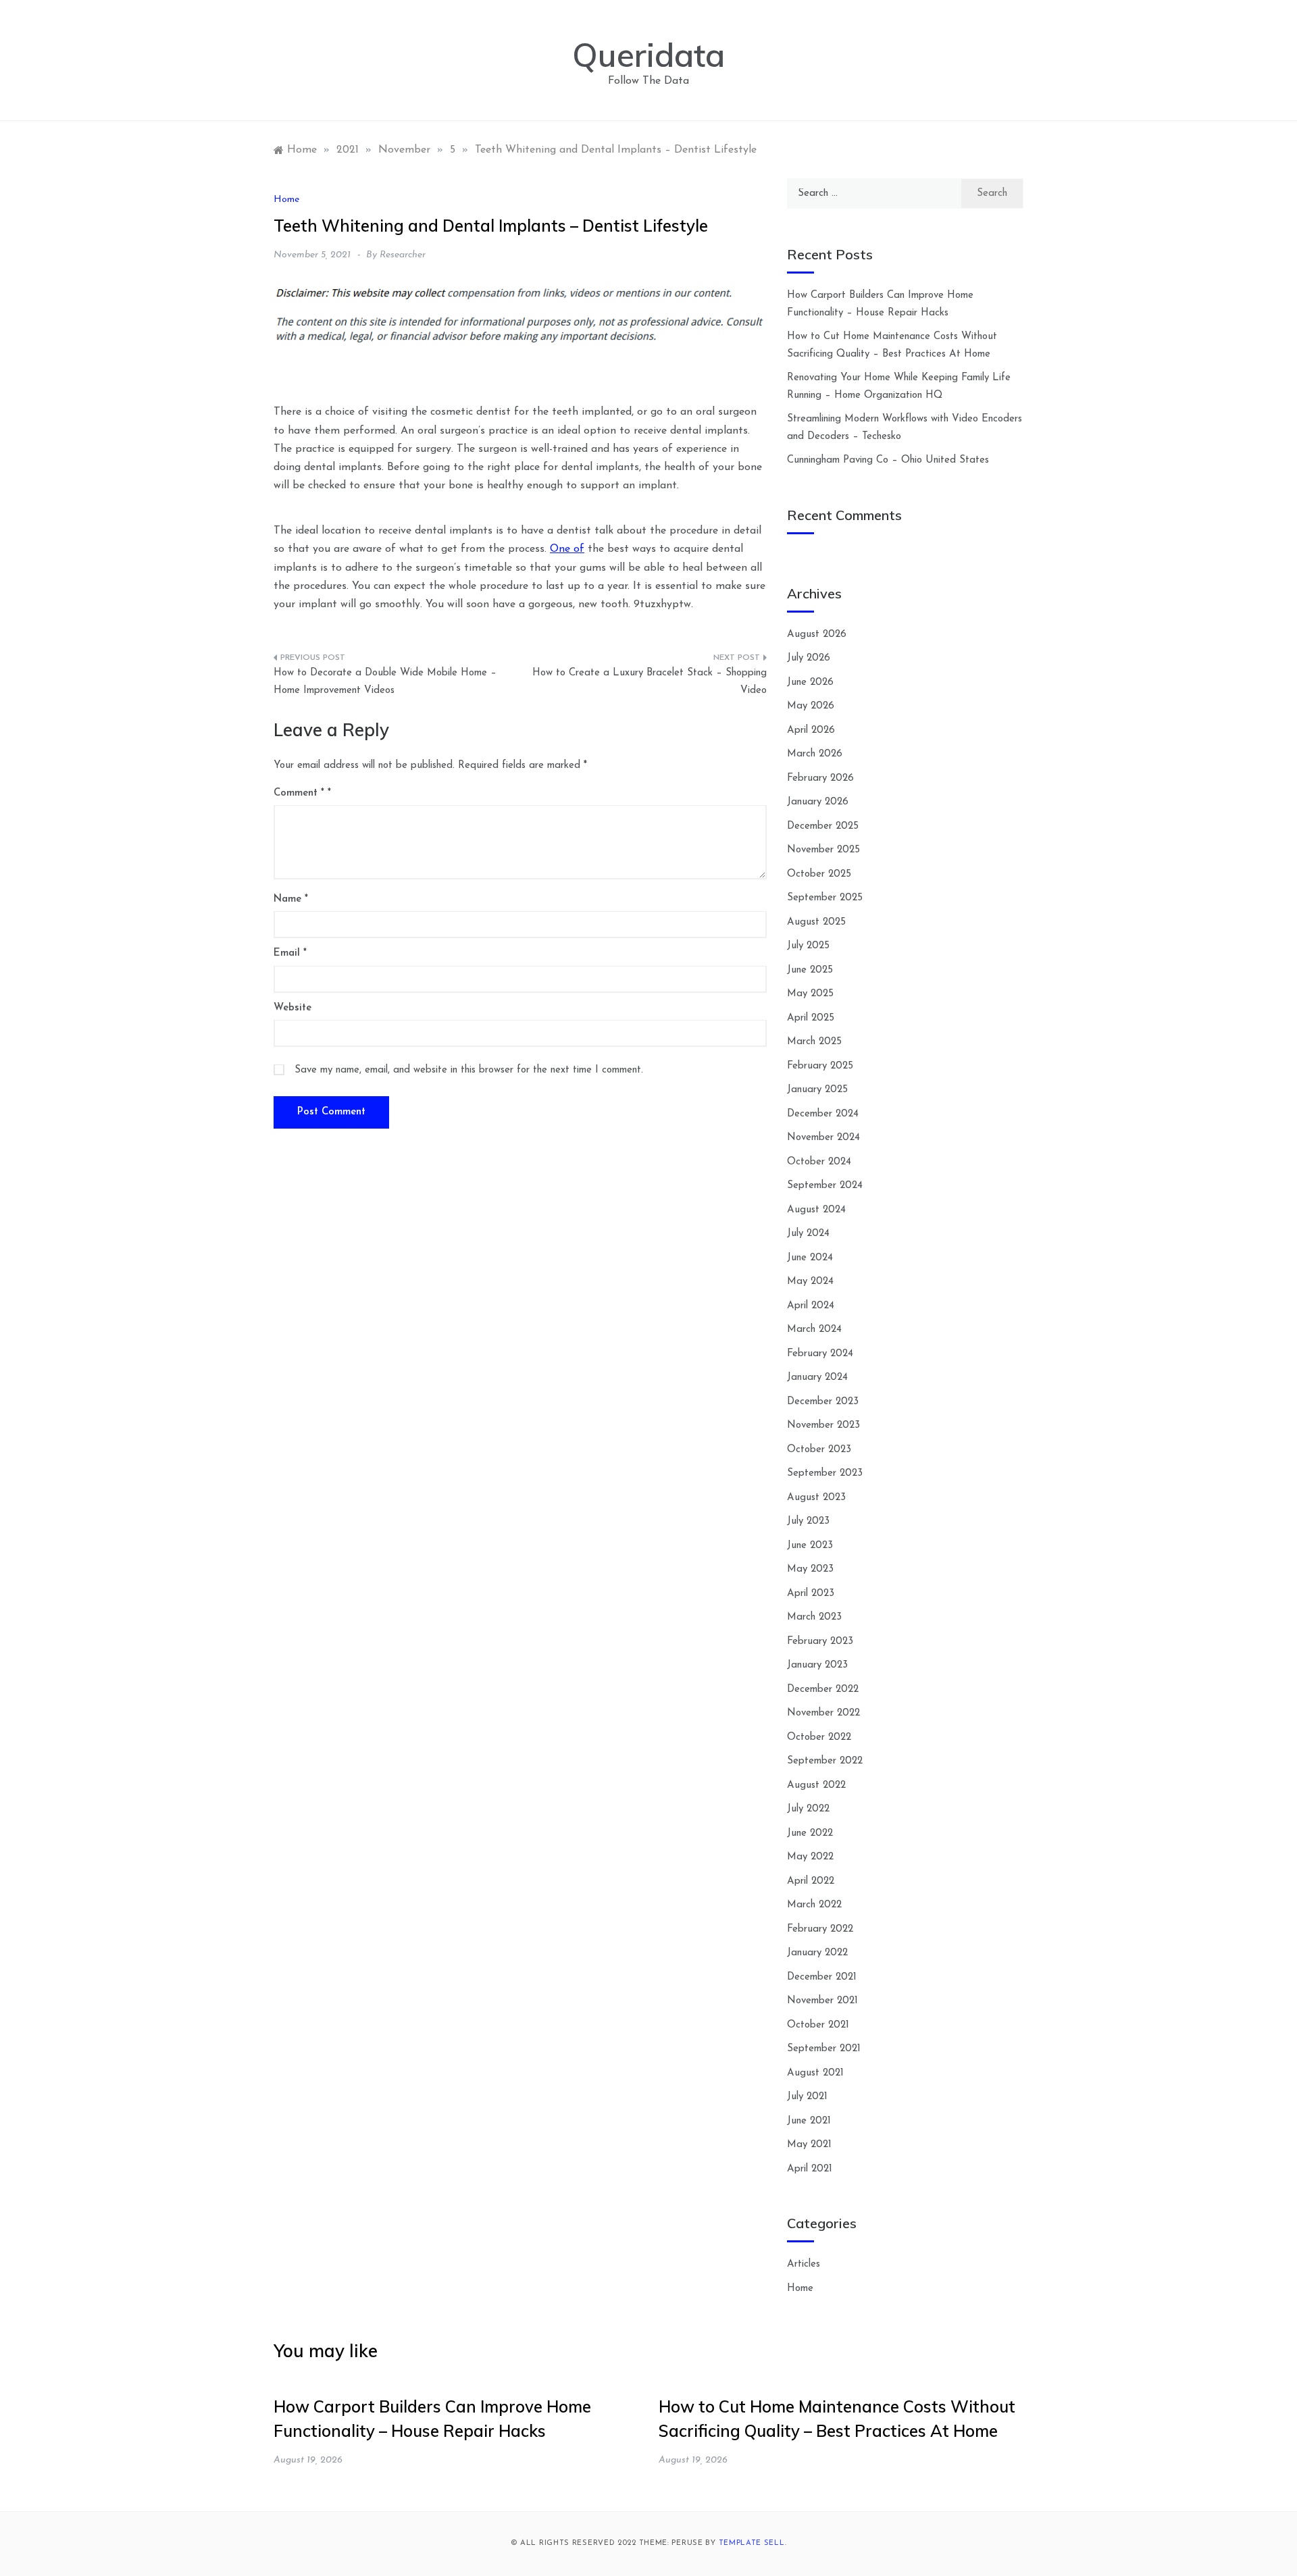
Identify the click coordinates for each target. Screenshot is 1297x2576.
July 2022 (808, 1809)
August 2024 (816, 1210)
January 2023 (817, 1665)
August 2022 (816, 1785)
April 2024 (811, 1306)
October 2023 (819, 1450)
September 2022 (825, 1761)
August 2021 (815, 2073)
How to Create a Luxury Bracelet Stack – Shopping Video (650, 682)
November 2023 (823, 1425)
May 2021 (809, 2145)
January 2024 (817, 1377)
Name (291, 899)
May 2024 (810, 1282)
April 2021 (810, 2169)
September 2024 (825, 1186)
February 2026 (820, 778)
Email (290, 953)
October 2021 (818, 2025)
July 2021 (807, 2097)
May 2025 (810, 994)
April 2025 (811, 1018)
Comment (299, 793)
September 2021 (824, 2049)
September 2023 (825, 1473)
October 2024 (819, 1162)
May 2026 (811, 706)
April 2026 (811, 730)
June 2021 (809, 2121)
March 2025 (814, 1042)
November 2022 (823, 1713)
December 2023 (823, 1402)
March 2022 (814, 1905)
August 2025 (816, 922)
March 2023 (814, 1617)
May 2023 (810, 1569)
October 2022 (819, 1737)
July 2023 (808, 1521)
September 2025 (825, 898)
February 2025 (820, 1066)
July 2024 (808, 1234)
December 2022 (823, 1690)
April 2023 (811, 1594)
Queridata (648, 55)
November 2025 (823, 850)
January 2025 (817, 1090)
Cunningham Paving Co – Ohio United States (888, 460)
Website (293, 1008)
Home (286, 200)
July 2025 (808, 946)
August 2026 (817, 635)
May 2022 (810, 1857)
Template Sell (752, 2543)
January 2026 (818, 802)
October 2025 (819, 874)
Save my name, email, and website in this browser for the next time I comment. (469, 1070)
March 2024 (814, 1330)
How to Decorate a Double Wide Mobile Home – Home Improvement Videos (385, 682)
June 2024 (810, 1258)
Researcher (403, 255)
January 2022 (817, 1953)
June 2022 (810, 1833)
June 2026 (810, 682)
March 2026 (815, 754)
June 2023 (810, 1546)
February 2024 (820, 1354)
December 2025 (823, 826)
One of (567, 549)
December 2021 (822, 1977)
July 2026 (809, 658)
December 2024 (823, 1114)
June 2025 (810, 970)
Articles (804, 2264)
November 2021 (822, 2001)
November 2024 (823, 1138)
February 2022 (820, 1929)
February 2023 (820, 1642)
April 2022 (811, 1881)
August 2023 (816, 1498)
